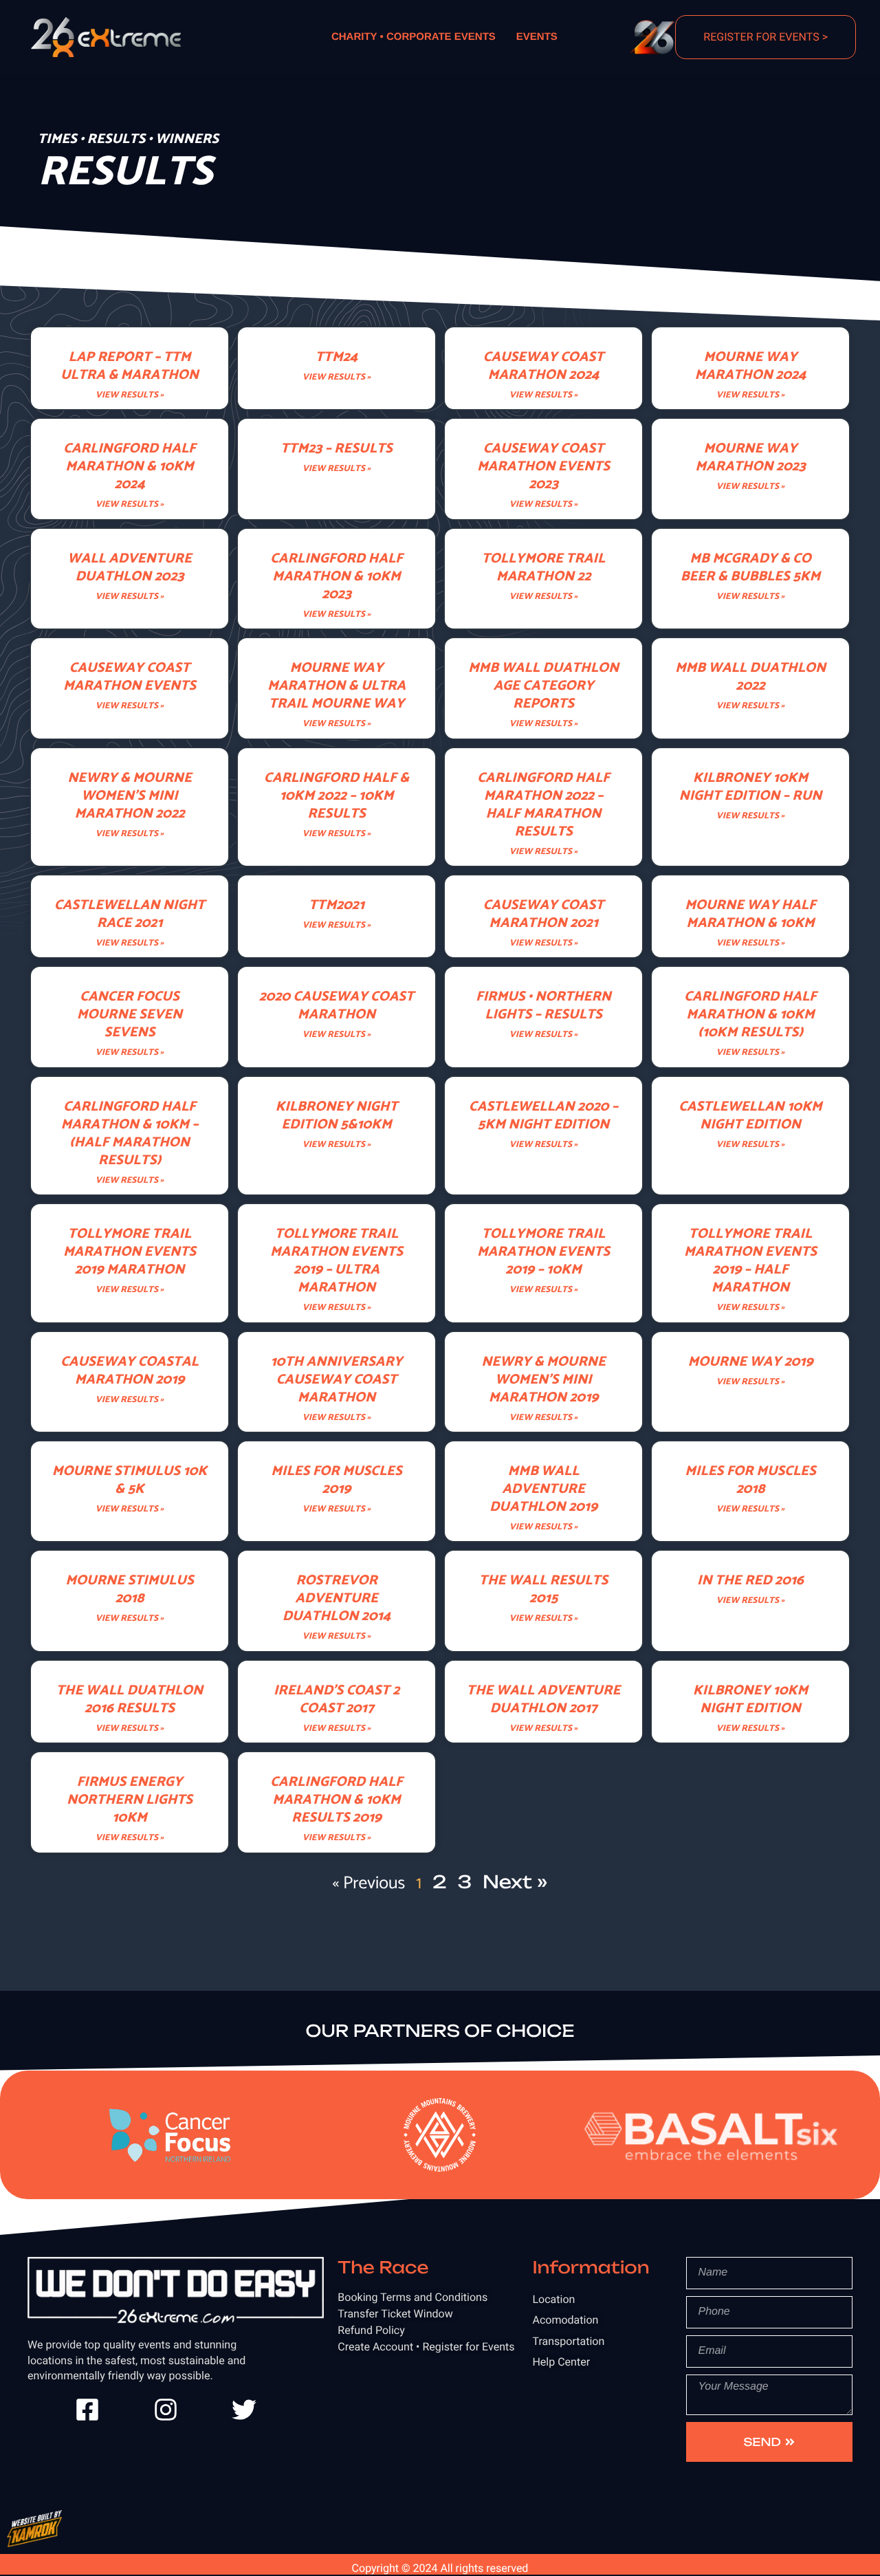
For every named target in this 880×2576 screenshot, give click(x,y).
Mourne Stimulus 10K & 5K (130, 1480)
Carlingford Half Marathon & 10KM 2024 (130, 467)
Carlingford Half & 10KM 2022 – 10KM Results (337, 796)
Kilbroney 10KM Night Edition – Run (750, 787)
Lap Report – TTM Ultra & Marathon (130, 366)
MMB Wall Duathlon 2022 (750, 677)
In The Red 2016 (750, 1581)
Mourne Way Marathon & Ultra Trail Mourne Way (337, 686)
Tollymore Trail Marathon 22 (543, 568)
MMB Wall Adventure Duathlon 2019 (543, 1489)
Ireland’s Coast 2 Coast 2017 (337, 1700)
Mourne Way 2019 (750, 1362)
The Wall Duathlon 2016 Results (130, 1700)
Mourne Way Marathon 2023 (750, 458)
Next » (515, 1882)
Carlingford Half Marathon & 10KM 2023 (337, 577)
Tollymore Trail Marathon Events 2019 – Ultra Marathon (337, 1261)
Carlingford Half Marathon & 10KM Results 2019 (337, 1800)
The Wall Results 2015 (543, 1590)
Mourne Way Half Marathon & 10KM (750, 914)
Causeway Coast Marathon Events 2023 (543, 467)
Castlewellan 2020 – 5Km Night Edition (543, 1116)
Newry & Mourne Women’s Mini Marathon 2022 (130, 796)
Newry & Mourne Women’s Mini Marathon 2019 (543, 1380)
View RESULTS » (130, 396)
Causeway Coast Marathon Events (130, 677)
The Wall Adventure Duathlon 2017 (543, 1700)
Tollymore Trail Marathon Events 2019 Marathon (130, 1252)
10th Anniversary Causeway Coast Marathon (337, 1380)
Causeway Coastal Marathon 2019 (130, 1371)
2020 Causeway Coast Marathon (337, 1006)
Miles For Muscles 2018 (750, 1480)
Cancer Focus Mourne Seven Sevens (130, 1015)
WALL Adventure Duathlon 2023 (129, 568)
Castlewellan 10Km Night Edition (750, 1116)
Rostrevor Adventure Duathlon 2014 (337, 1598)
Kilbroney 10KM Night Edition (750, 1700)
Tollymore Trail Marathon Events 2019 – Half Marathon (750, 1261)
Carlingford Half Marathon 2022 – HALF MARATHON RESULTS (543, 805)
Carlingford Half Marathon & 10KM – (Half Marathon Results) (130, 1134)
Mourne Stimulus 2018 (129, 1590)
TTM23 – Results (336, 449)
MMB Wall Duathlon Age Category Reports (543, 686)
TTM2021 (337, 905)
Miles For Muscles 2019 (336, 1480)
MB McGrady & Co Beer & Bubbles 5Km (750, 568)
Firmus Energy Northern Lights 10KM (130, 1800)
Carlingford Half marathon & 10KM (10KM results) (750, 1015)
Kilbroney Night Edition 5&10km (336, 1116)
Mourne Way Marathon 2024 (750, 366)
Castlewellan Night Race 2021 (130, 914)
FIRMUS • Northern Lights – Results (543, 1006)
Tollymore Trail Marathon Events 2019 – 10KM (543, 1252)
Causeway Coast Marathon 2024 (544, 366)
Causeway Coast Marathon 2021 (544, 914)
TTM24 (337, 357)
